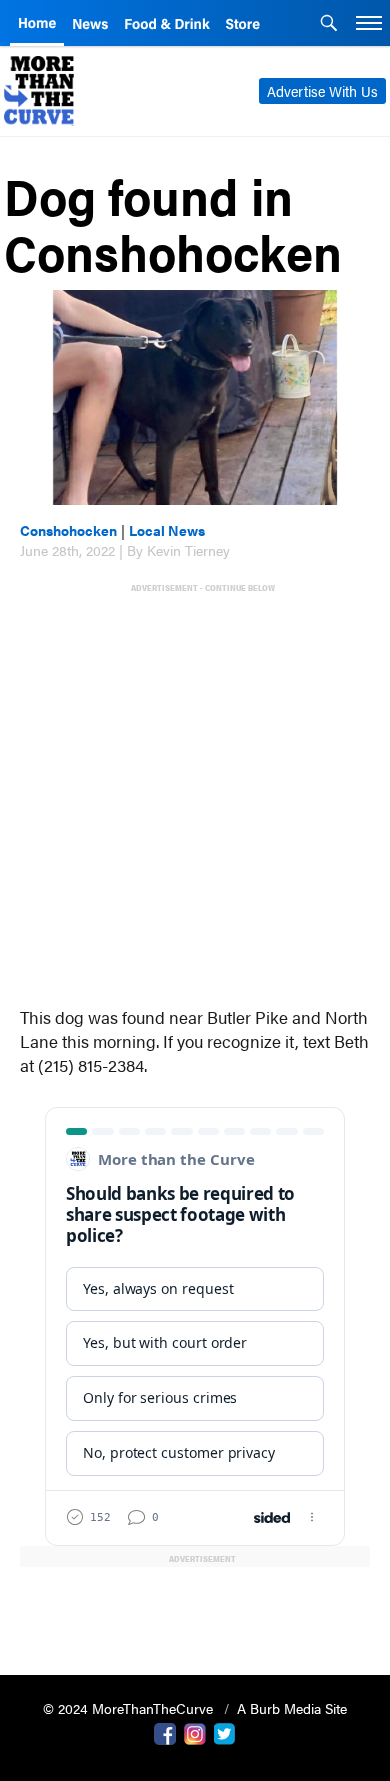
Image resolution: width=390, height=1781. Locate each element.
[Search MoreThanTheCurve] (329, 25)
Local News (167, 530)
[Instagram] (195, 1732)
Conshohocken (68, 530)
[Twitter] (225, 1732)
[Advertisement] (195, 790)
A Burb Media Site (292, 1708)
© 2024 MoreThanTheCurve (130, 1708)
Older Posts (195, 1608)
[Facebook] (165, 1732)
